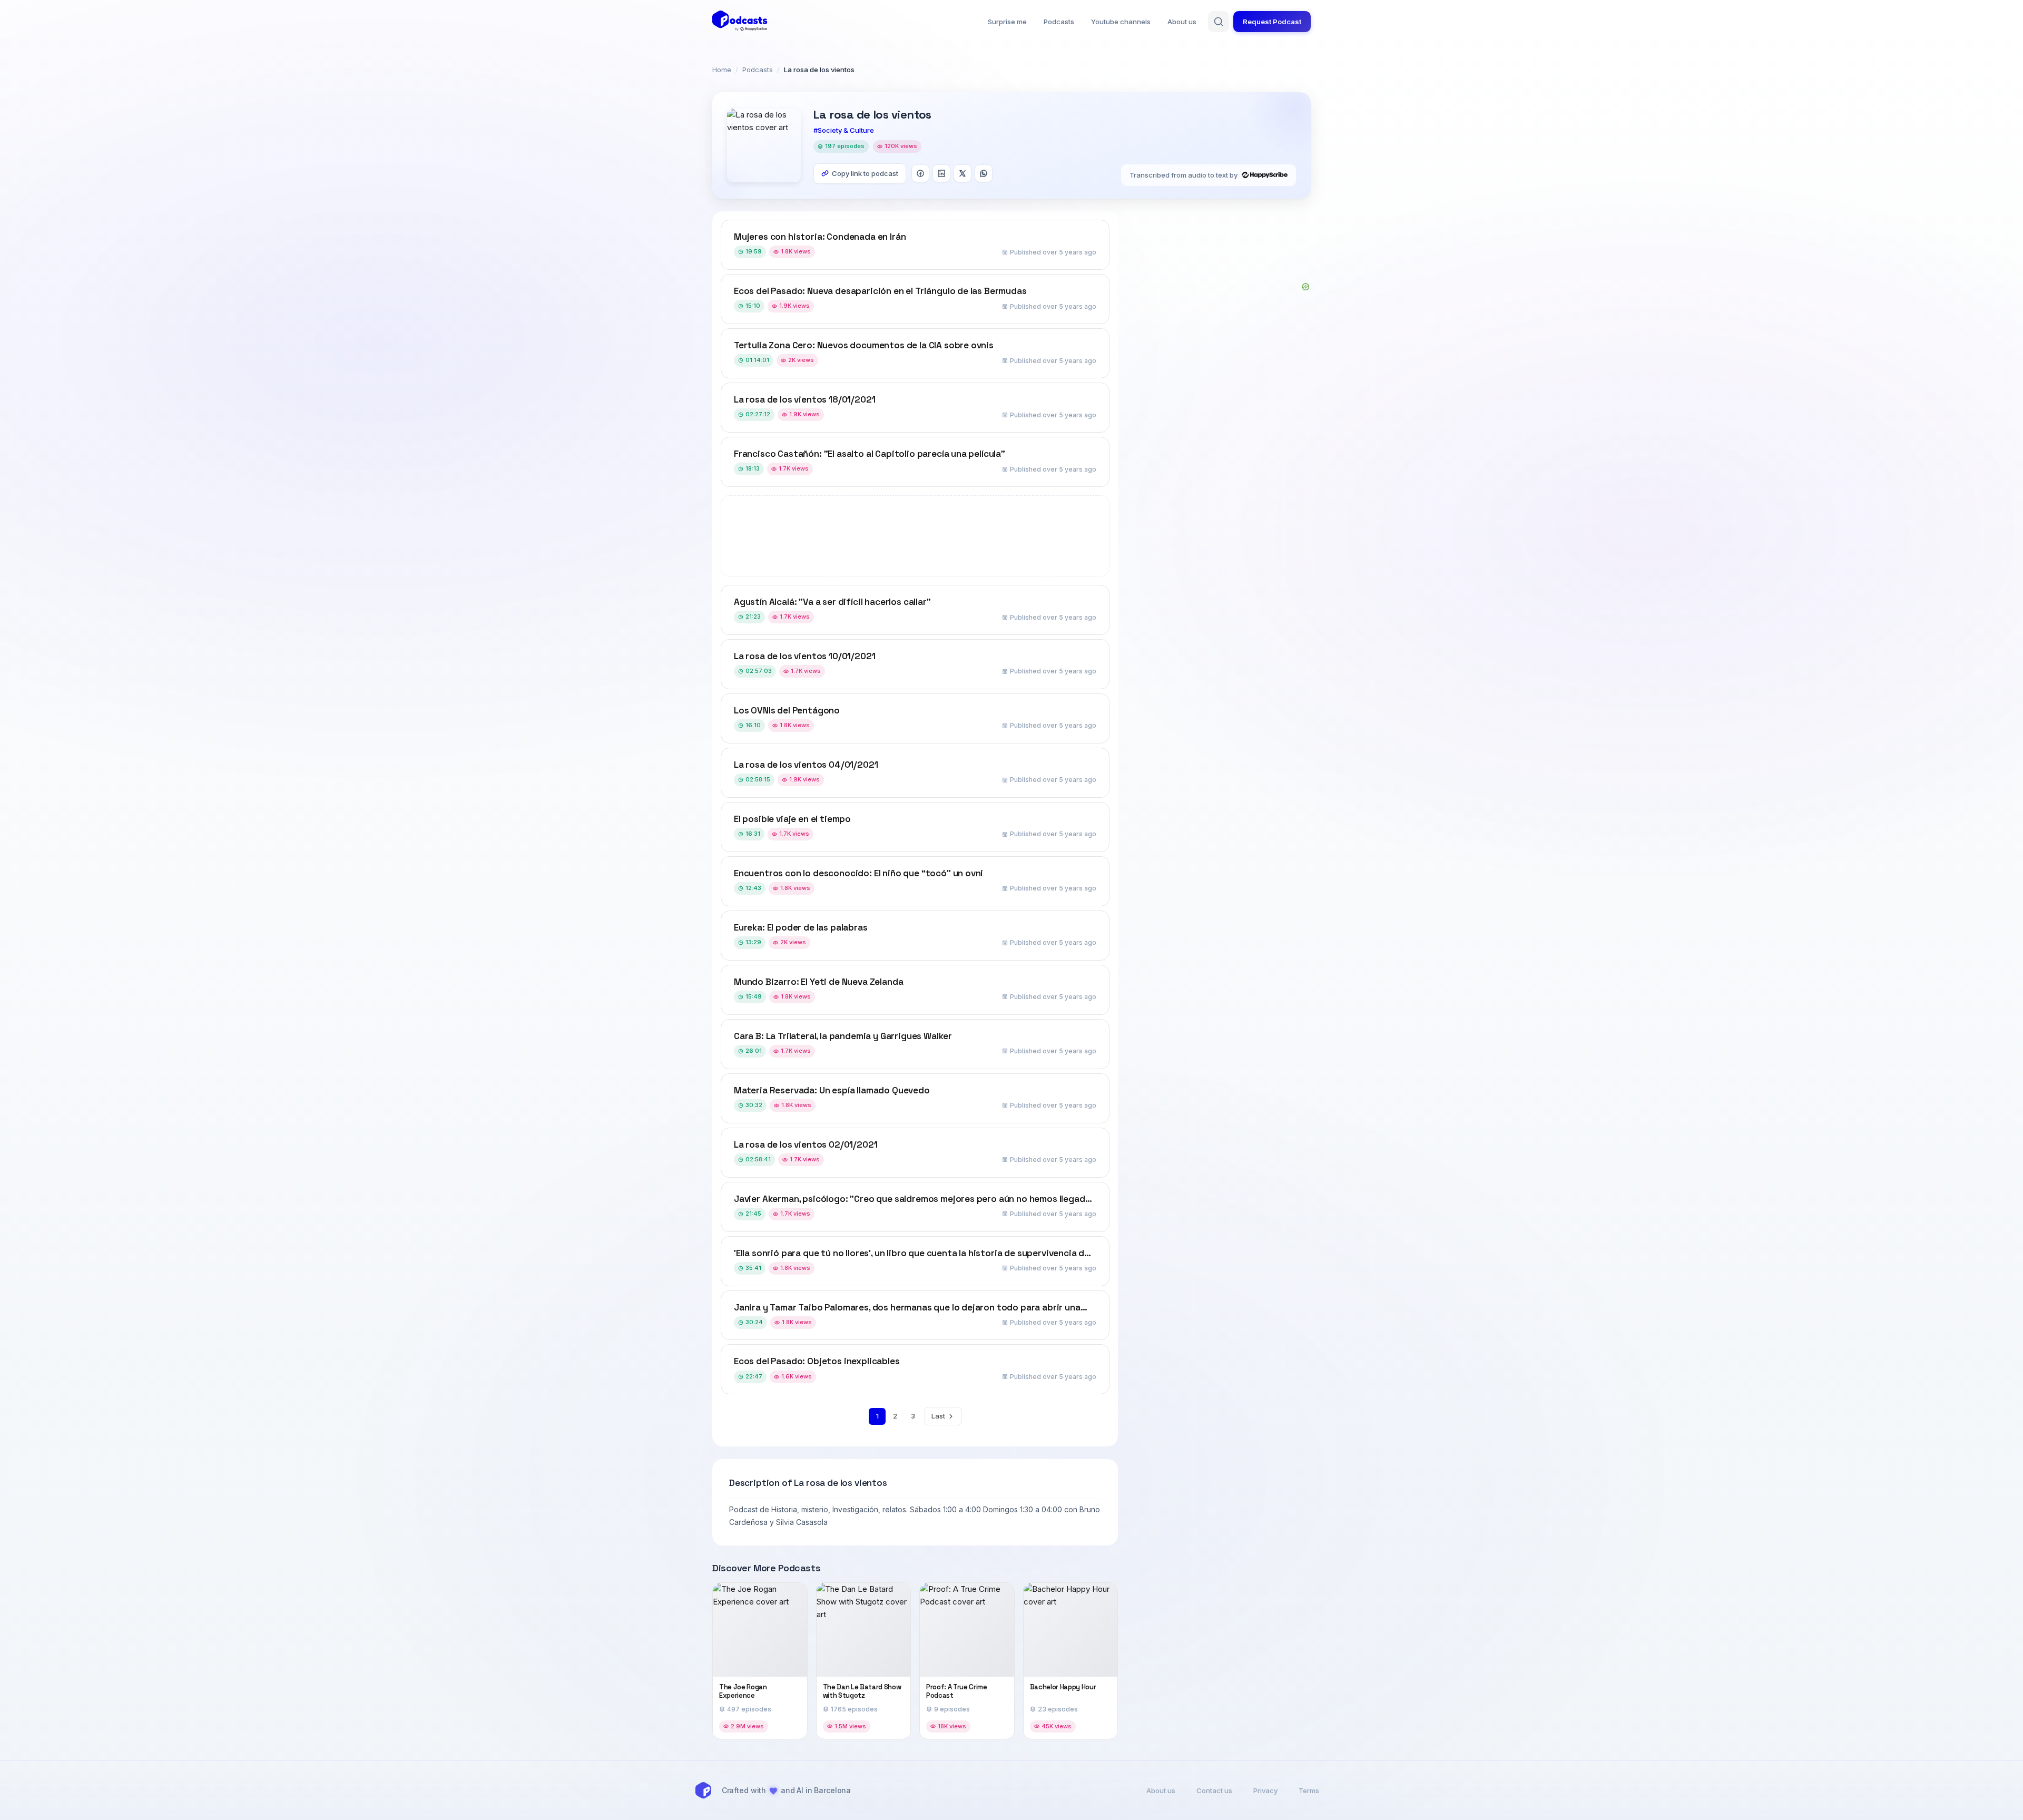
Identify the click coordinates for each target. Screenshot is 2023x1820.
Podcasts (1059, 22)
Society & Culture (846, 130)
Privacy (1265, 1790)
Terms (1309, 1790)
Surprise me (1007, 22)
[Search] (1219, 22)
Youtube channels (1121, 22)
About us (1182, 22)
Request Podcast (1272, 22)
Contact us (1214, 1790)
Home (722, 70)
